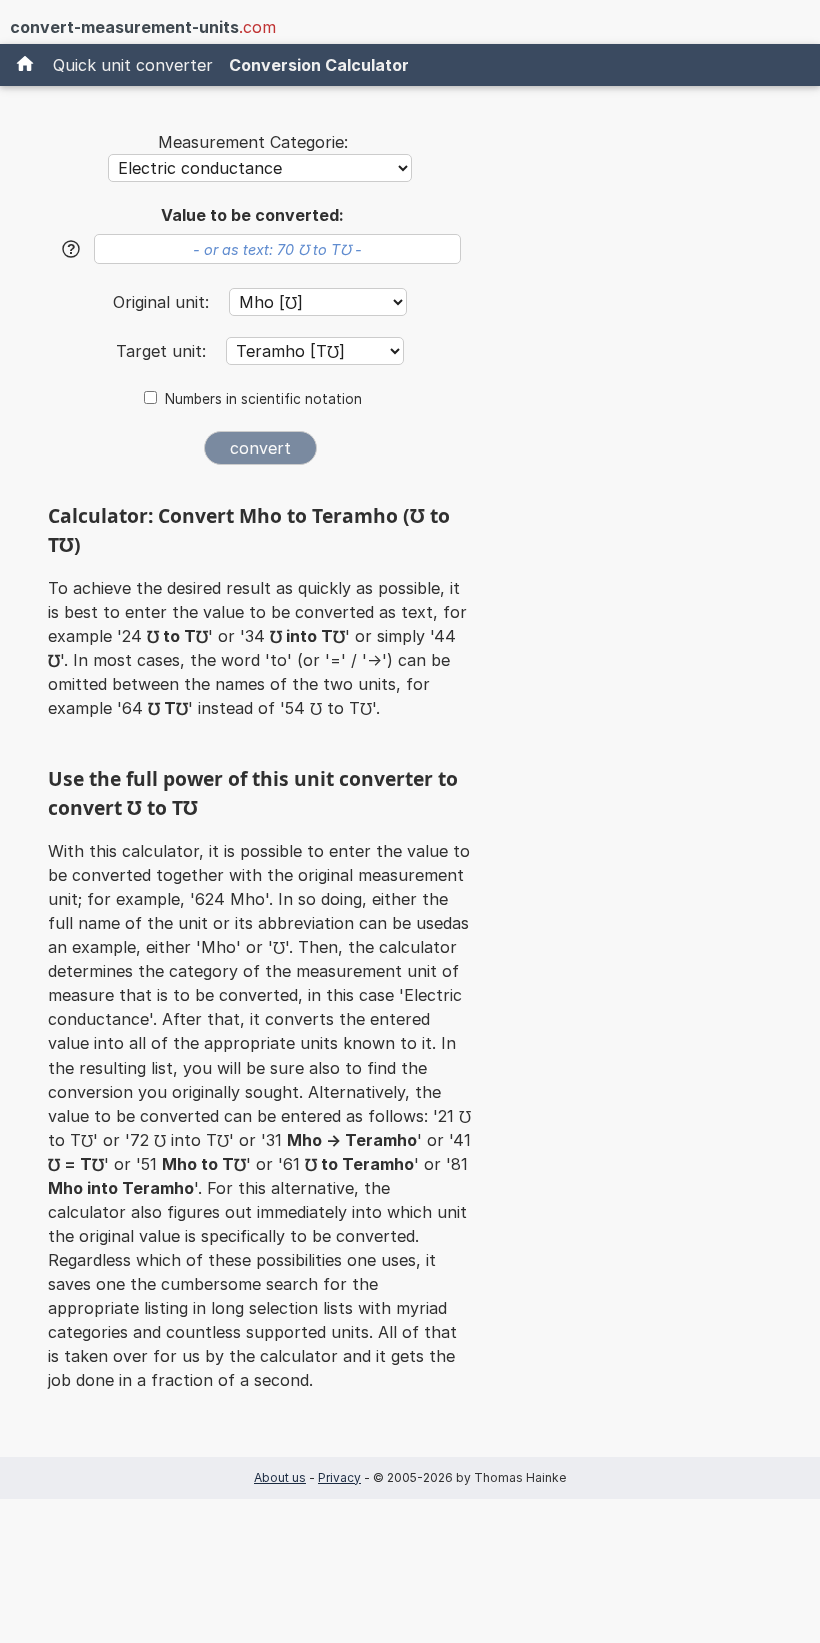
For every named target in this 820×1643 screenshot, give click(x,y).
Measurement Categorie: (253, 142)
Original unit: (163, 302)
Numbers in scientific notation (263, 399)
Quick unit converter (133, 65)
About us (280, 1477)
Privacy (339, 1477)
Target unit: (163, 351)
